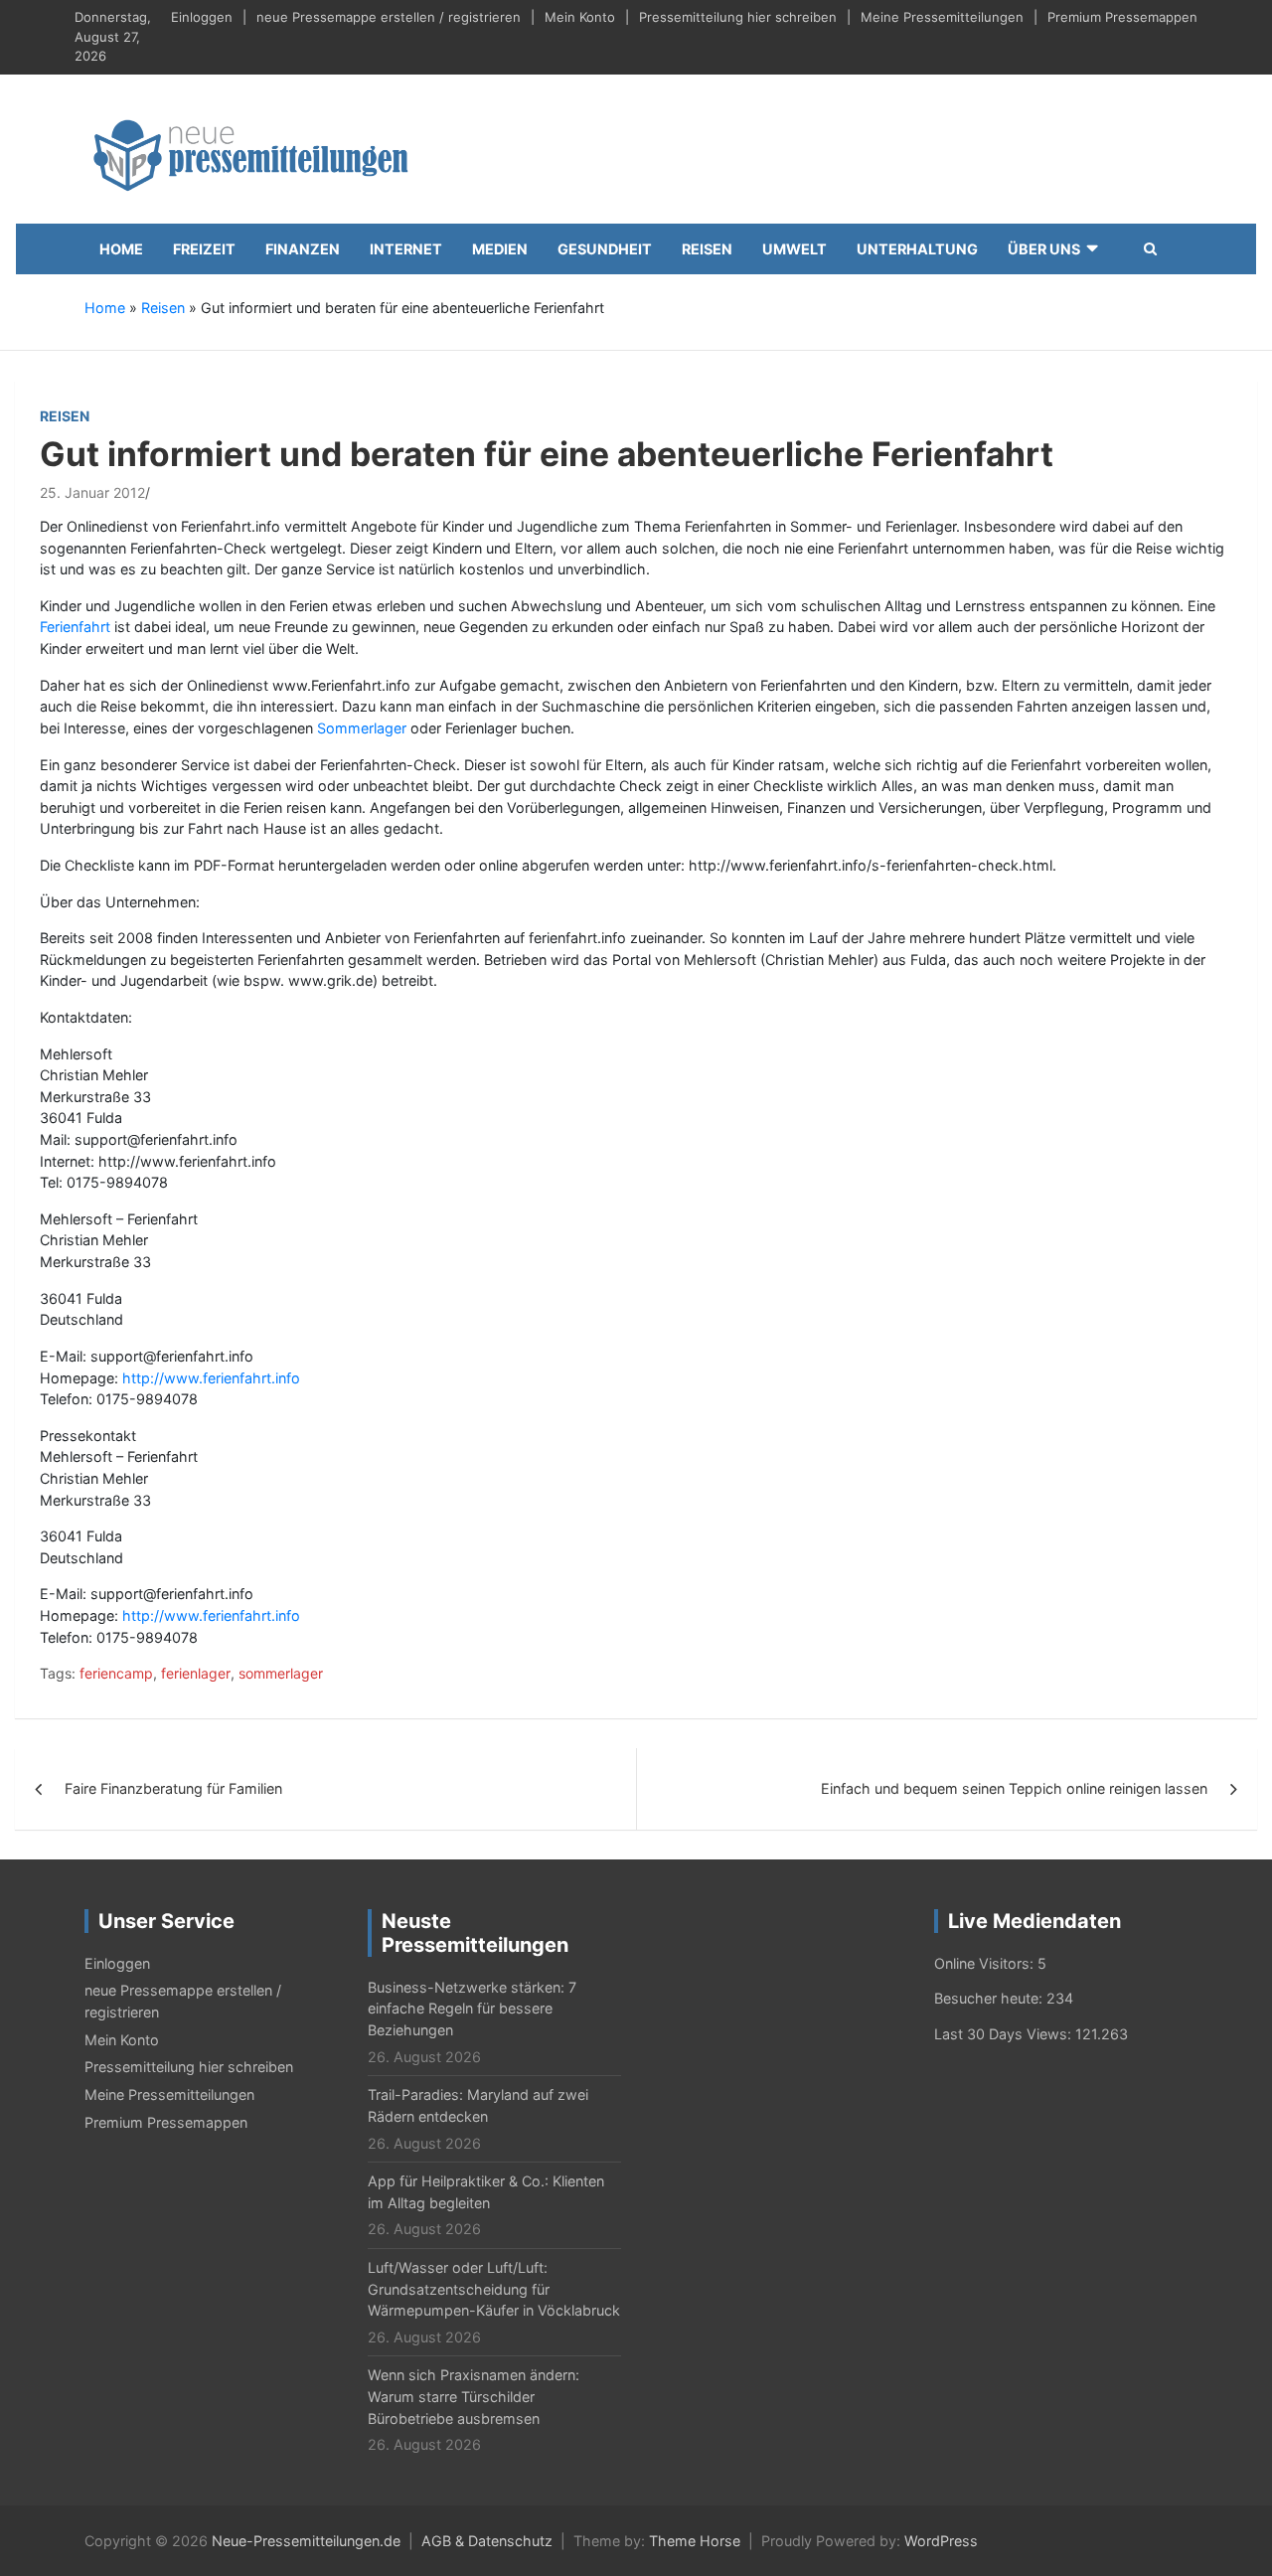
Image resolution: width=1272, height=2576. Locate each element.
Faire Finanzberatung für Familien (173, 1788)
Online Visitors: (986, 1963)
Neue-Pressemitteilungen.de (306, 2541)
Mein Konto (580, 17)
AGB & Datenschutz (487, 2541)
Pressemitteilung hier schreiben (738, 17)
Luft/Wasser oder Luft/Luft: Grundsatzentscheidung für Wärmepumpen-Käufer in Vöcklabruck (494, 2289)
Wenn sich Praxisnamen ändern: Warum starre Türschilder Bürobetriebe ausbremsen (474, 2396)
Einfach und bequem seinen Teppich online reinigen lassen (1014, 1788)
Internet (406, 249)
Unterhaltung (917, 249)
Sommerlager (362, 728)
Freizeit (204, 249)
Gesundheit (605, 249)
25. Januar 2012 (92, 492)
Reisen (707, 249)
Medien (500, 249)
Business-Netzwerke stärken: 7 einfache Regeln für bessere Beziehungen (472, 2009)
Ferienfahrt (75, 627)
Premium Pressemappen (1122, 17)
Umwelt (795, 249)
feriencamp (116, 1673)
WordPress (941, 2541)
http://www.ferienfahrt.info (211, 1378)
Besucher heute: (990, 1998)
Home (121, 249)
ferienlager (196, 1673)
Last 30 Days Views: (1005, 2034)
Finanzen (303, 249)
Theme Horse (695, 2541)
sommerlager (281, 1673)
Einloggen (202, 17)
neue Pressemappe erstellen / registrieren (389, 17)
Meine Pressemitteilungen (942, 17)
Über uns (1044, 249)
